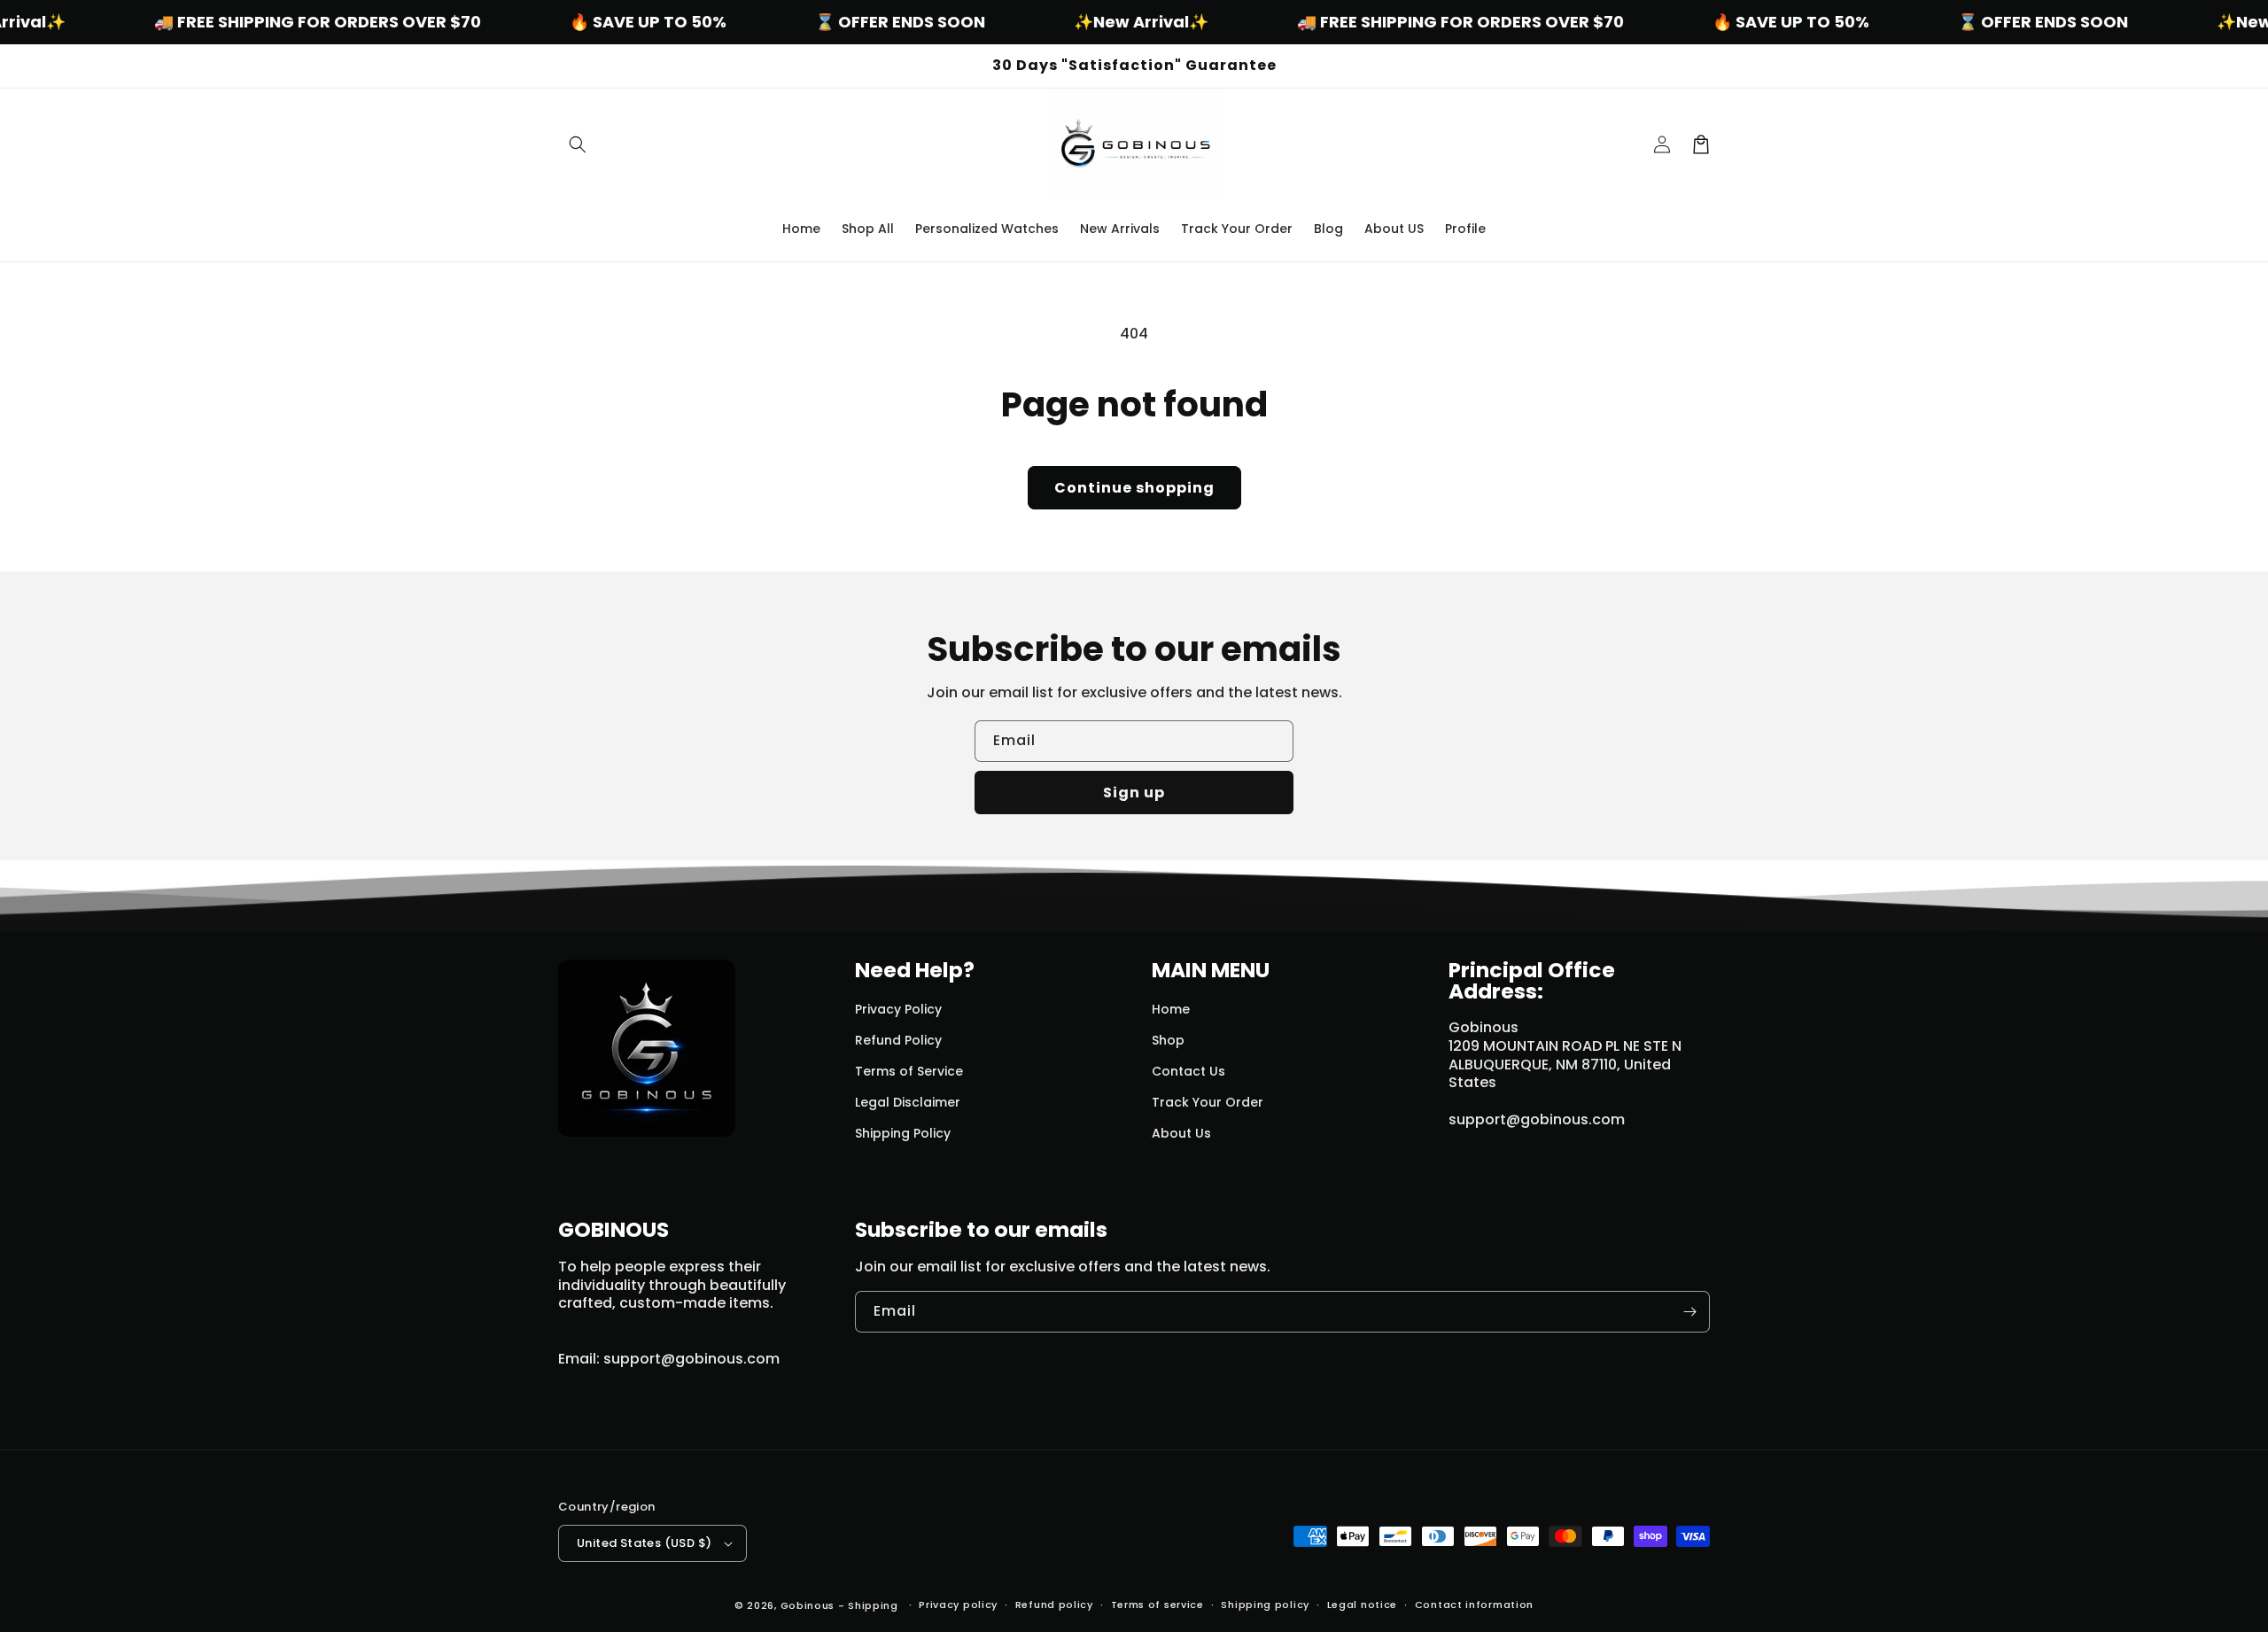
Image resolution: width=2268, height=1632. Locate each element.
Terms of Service (909, 1071)
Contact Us (1188, 1071)
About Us (1181, 1133)
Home (1171, 1009)
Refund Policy (898, 1040)
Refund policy (1054, 1605)
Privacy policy (958, 1605)
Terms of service (1157, 1605)
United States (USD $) (644, 1543)
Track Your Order (1208, 1102)
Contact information (1474, 1605)
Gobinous (808, 1605)
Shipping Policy (903, 1133)
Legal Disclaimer (908, 1102)
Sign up (1134, 793)
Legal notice (1362, 1605)
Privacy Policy (898, 1009)
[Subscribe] (1689, 1312)
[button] (578, 144)
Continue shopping (1134, 488)
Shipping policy (1265, 1605)
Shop (1168, 1040)
